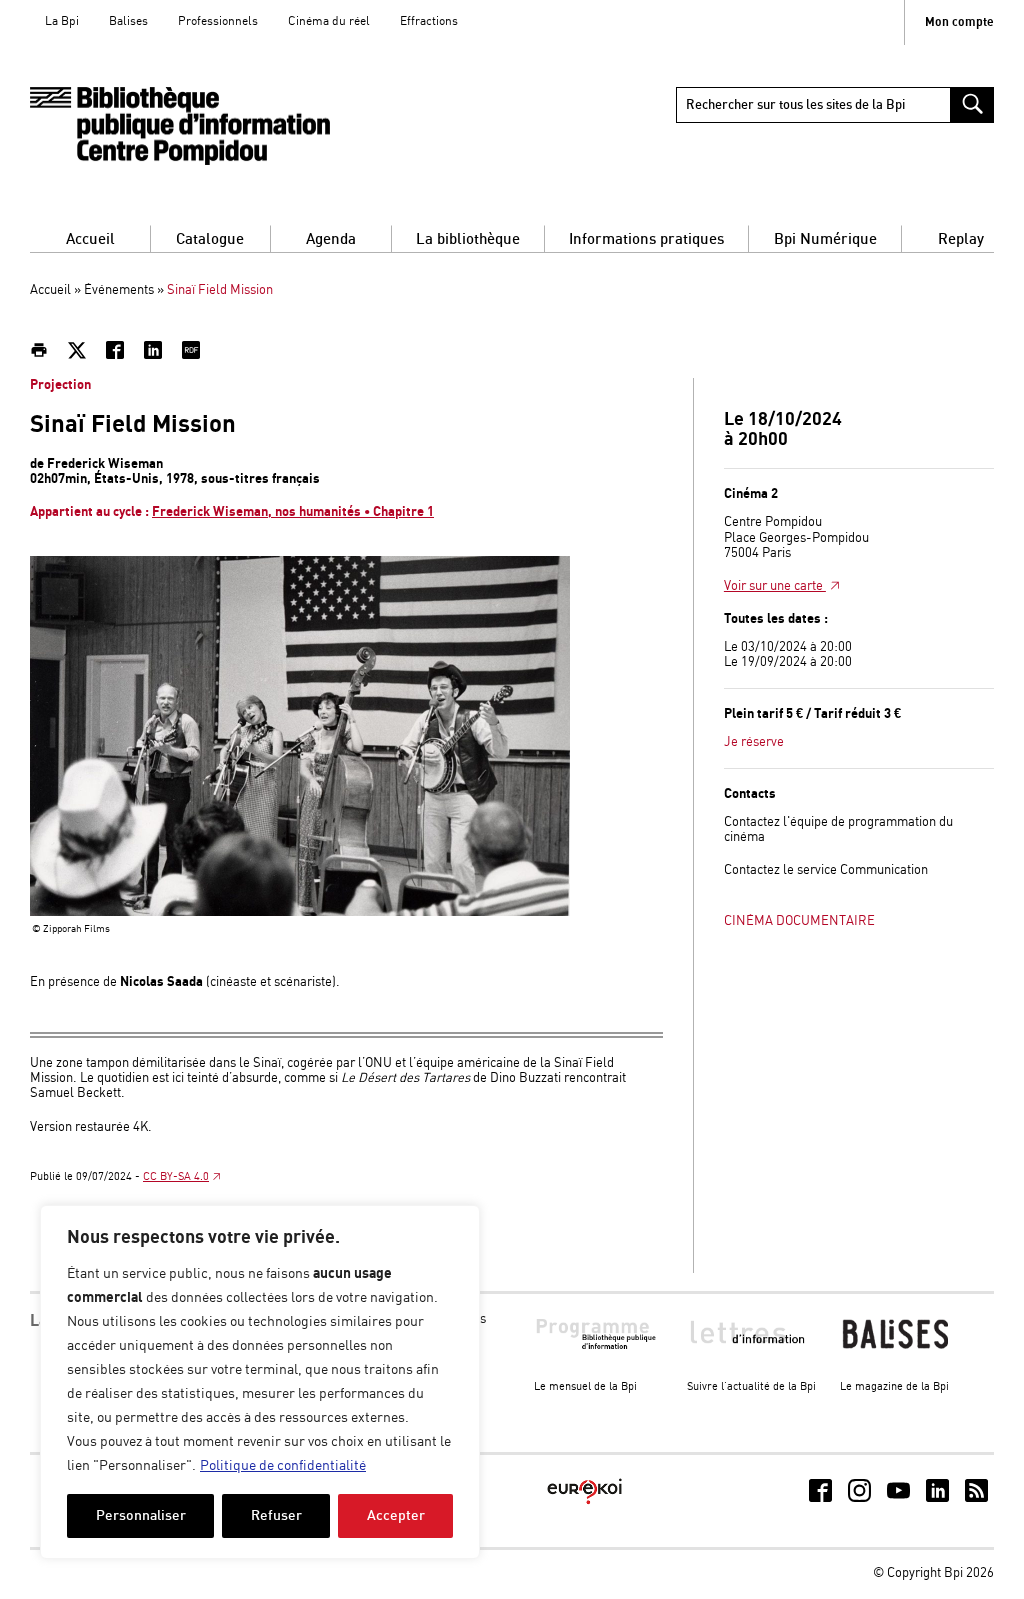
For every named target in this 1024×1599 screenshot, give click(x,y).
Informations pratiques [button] (646, 239)
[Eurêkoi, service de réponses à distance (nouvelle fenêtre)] (584, 1505)
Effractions (429, 21)
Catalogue (210, 239)
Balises (128, 21)
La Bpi (62, 21)
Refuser (276, 1515)
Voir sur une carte (775, 586)
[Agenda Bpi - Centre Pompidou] (180, 126)
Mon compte (959, 22)
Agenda (331, 239)
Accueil (90, 239)
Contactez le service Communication (826, 870)
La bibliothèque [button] (468, 239)
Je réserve (754, 742)
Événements (119, 290)
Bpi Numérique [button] (825, 239)
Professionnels (218, 21)
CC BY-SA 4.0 (176, 1177)
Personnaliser (141, 1515)
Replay (961, 239)
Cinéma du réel (329, 21)
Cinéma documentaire (799, 921)
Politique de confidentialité (283, 1466)
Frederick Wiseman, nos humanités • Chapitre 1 (293, 512)
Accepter (396, 1515)
